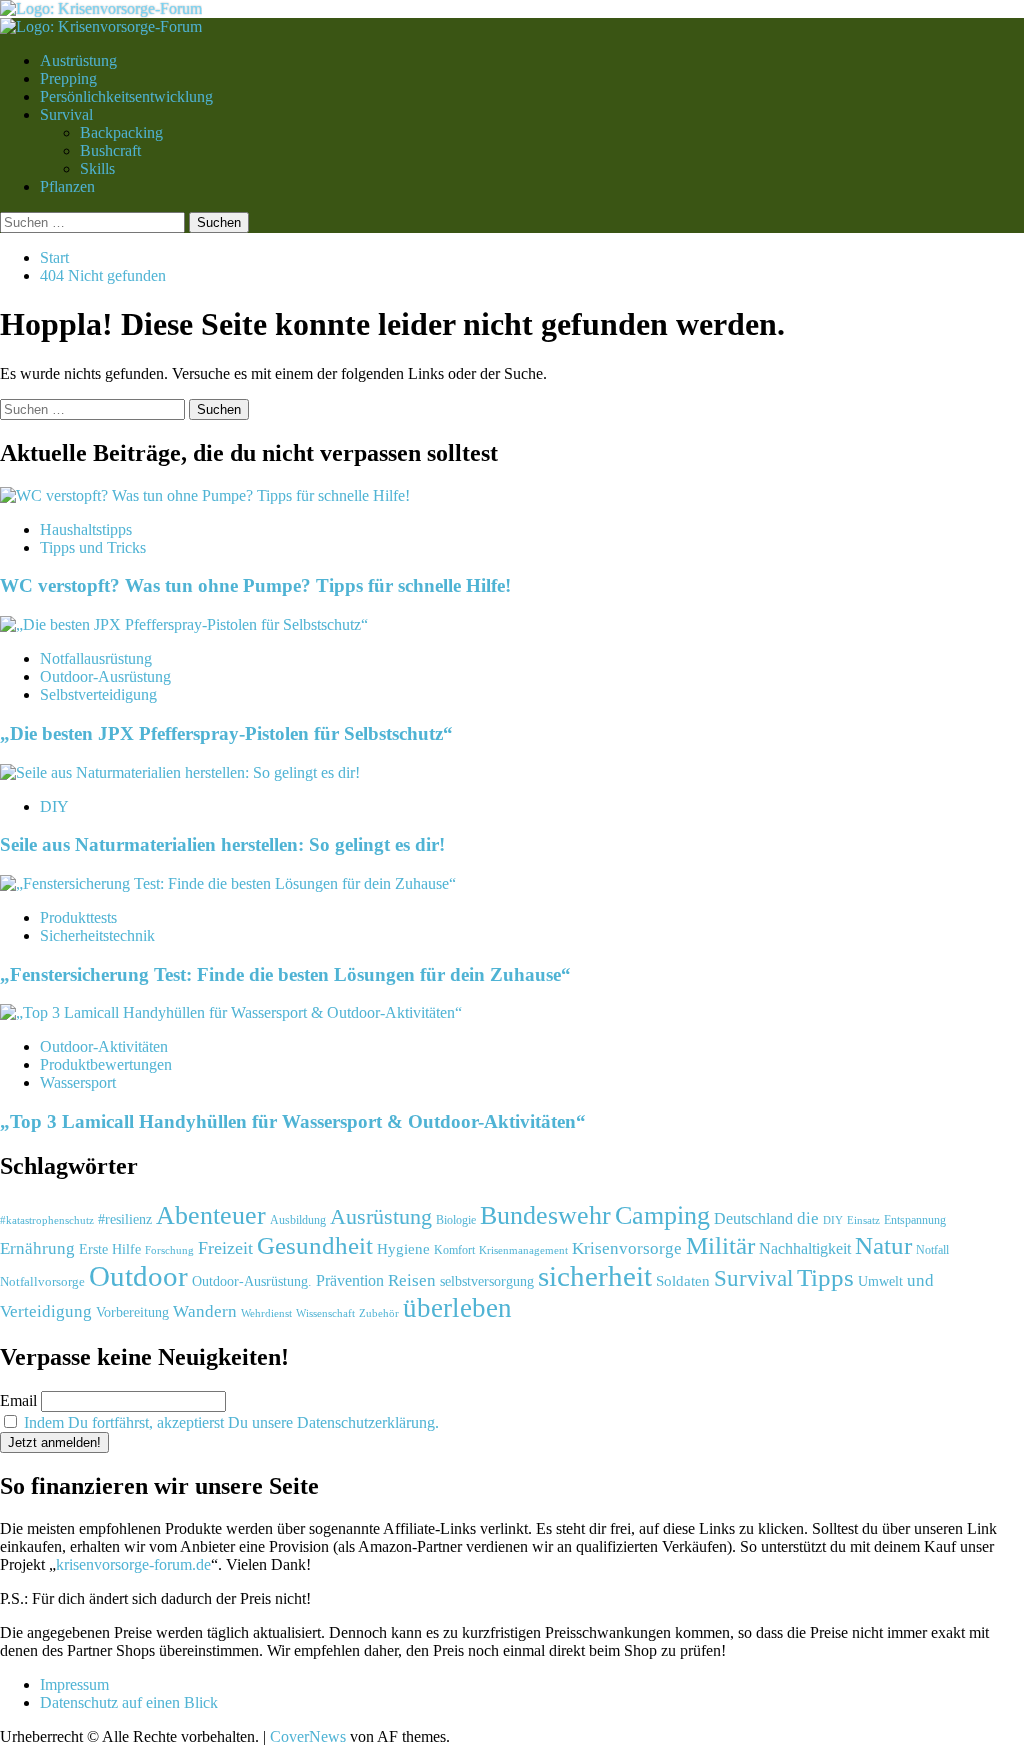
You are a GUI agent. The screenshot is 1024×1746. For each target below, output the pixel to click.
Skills (97, 168)
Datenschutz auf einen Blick (129, 1702)
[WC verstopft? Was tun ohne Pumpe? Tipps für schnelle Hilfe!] (205, 495)
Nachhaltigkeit (805, 1248)
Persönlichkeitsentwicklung (126, 96)
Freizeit (225, 1248)
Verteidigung (46, 1311)
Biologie (456, 1220)
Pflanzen (67, 186)
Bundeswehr (545, 1215)
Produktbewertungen (106, 1064)
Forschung (169, 1250)
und (920, 1280)
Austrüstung (78, 60)
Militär (720, 1245)
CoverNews (308, 1736)
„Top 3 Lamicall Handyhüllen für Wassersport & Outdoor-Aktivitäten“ (293, 1121)
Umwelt (880, 1281)
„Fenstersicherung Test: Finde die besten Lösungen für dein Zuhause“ (285, 974)
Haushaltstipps (86, 529)
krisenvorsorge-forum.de (133, 1564)
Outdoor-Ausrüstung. (252, 1281)
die (808, 1218)
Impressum (74, 1684)
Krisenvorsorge (627, 1248)
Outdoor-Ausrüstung (105, 676)
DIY (54, 806)
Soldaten (683, 1280)
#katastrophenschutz (47, 1220)
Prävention (350, 1280)
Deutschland (753, 1218)
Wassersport (78, 1082)
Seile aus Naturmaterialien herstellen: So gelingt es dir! (222, 844)
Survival (66, 114)
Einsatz (863, 1220)
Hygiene (403, 1248)
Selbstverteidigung (98, 694)
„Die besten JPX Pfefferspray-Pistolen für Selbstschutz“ (226, 733)
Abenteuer (211, 1215)
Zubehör (379, 1313)
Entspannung (915, 1220)
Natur (883, 1245)
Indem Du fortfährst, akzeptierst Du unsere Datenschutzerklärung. (231, 1422)
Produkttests (78, 917)
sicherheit (595, 1276)
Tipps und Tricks (93, 547)
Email (18, 1400)
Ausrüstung (381, 1216)
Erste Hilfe (110, 1249)
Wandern (205, 1311)
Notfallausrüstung (96, 658)
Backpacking (121, 132)
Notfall (932, 1250)
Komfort (454, 1250)
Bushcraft (110, 150)
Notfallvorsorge (42, 1282)
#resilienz (125, 1219)
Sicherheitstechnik (97, 935)
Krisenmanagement (523, 1250)
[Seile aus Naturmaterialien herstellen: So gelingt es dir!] (180, 772)
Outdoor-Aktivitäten (104, 1046)
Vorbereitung (132, 1312)
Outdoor (138, 1276)
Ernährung (37, 1248)
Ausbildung (298, 1220)
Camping (662, 1215)
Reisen (412, 1280)
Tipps (825, 1277)
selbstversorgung (487, 1281)
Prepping (68, 78)
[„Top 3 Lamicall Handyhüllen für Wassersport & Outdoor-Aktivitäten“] (231, 1012)
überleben (457, 1308)
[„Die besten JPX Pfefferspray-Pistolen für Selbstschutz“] (184, 624)
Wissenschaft (325, 1313)
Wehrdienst (266, 1313)
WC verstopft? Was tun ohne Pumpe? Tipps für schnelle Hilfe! (255, 585)
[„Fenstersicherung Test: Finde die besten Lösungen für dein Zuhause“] (228, 883)
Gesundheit (315, 1245)
